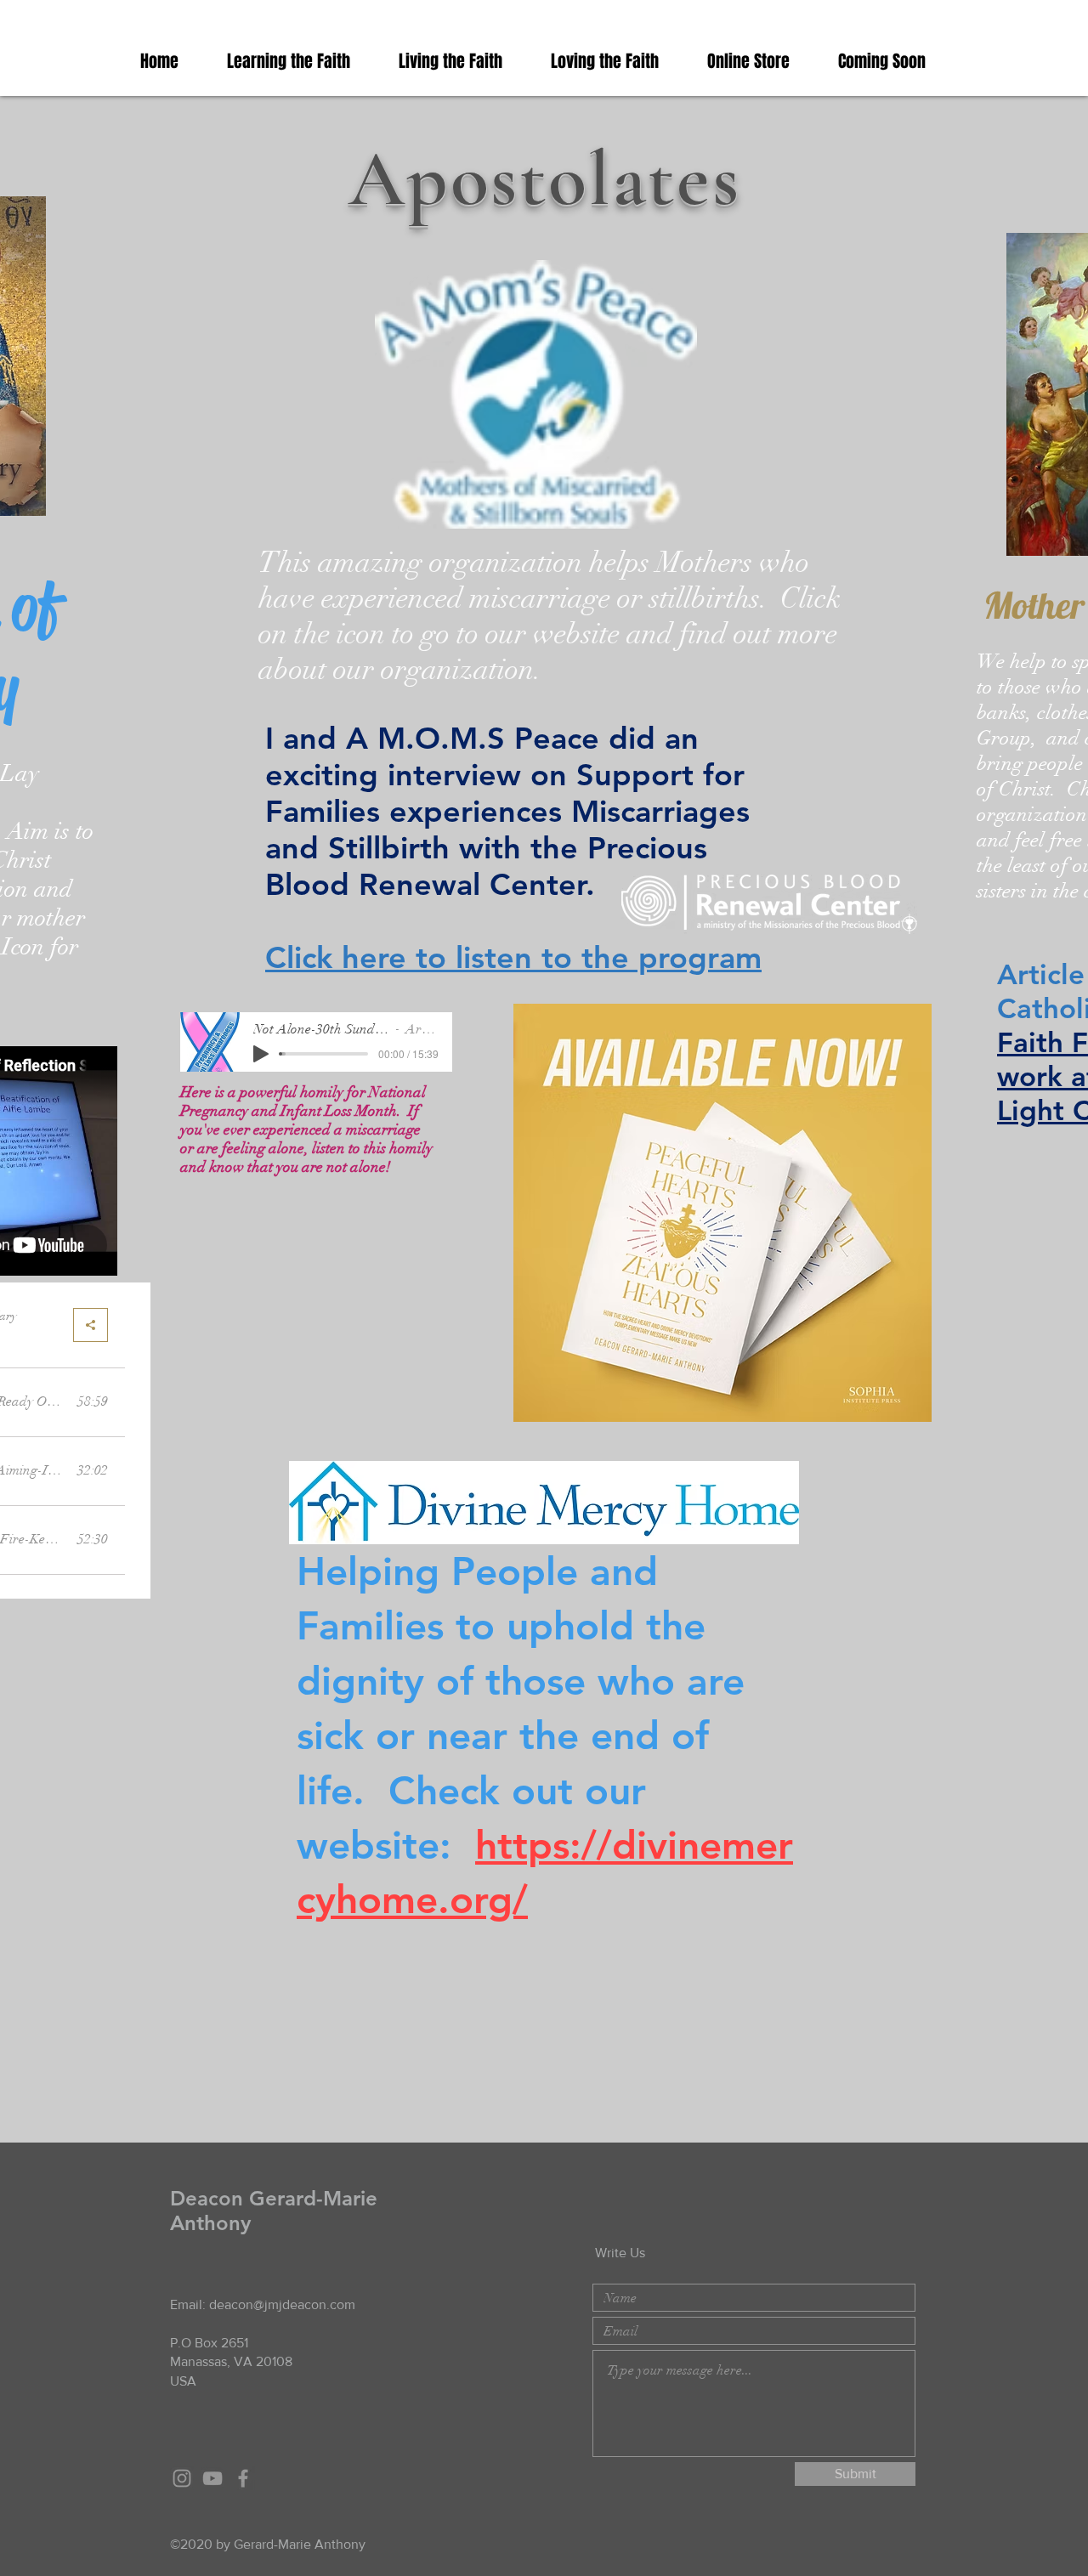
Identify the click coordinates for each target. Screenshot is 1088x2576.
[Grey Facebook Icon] (243, 2478)
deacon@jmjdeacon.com (282, 2304)
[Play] (261, 1054)
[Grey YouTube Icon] (212, 2478)
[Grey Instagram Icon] (182, 2478)
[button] (300, 61)
